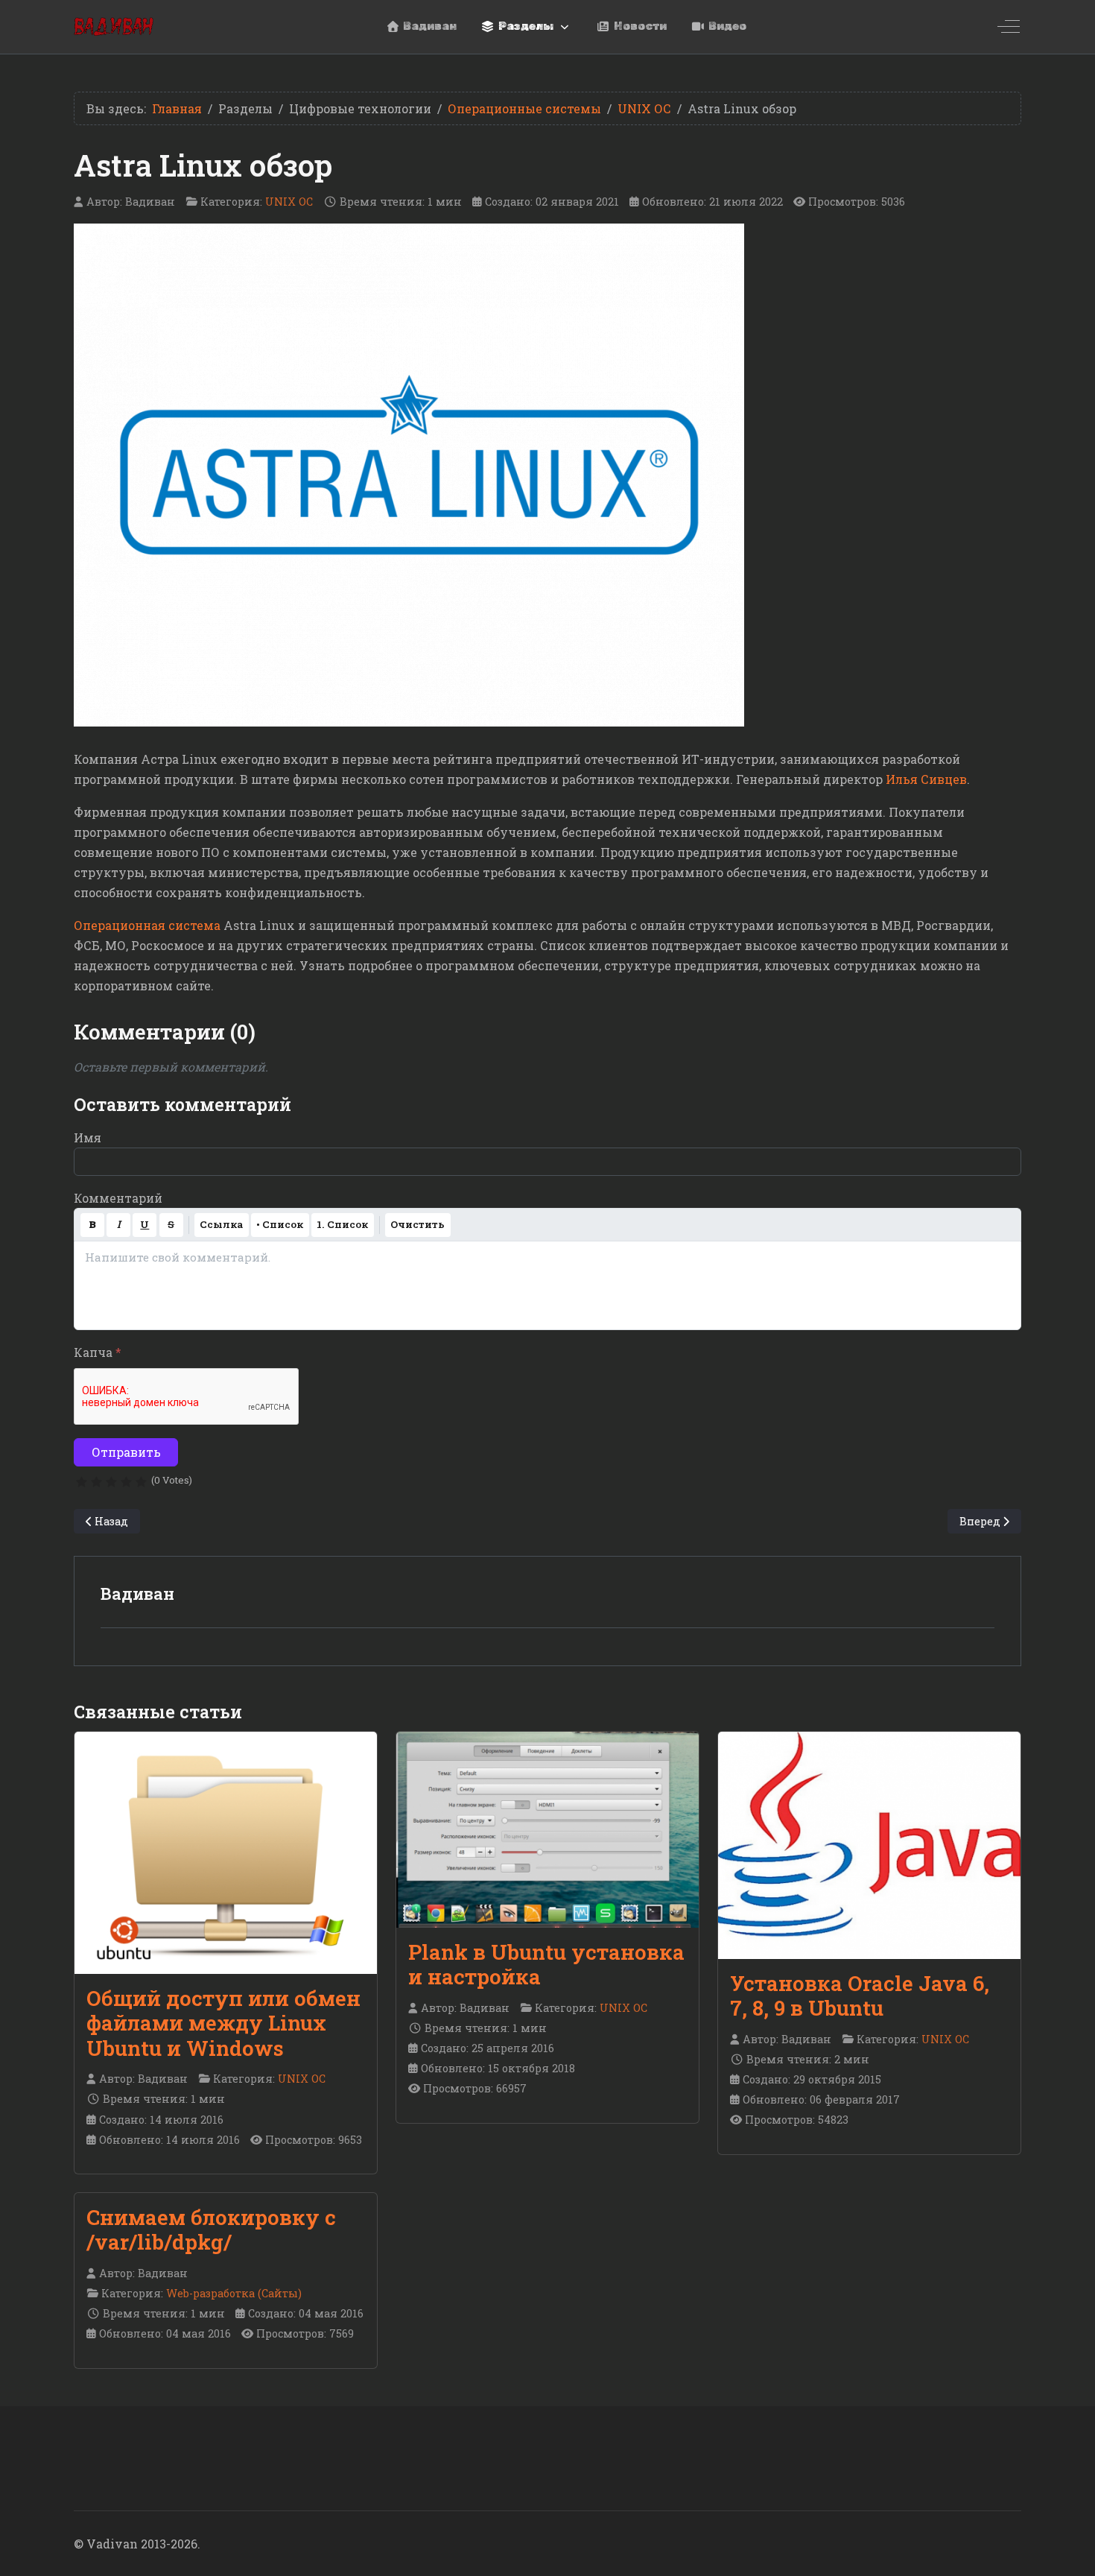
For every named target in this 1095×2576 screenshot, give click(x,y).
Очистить (418, 1224)
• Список (280, 1224)
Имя (88, 1137)
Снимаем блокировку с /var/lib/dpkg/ (211, 2230)
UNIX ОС (289, 202)
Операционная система (147, 925)
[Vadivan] (114, 26)
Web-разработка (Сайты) (234, 2293)
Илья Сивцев (926, 779)
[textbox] (547, 1285)
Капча (98, 1352)
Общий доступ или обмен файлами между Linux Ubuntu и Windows (223, 2023)
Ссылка (221, 1224)
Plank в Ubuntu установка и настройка (546, 1964)
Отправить (126, 1452)
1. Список (342, 1224)
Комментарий (118, 1198)
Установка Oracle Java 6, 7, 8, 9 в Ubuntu (860, 1996)
